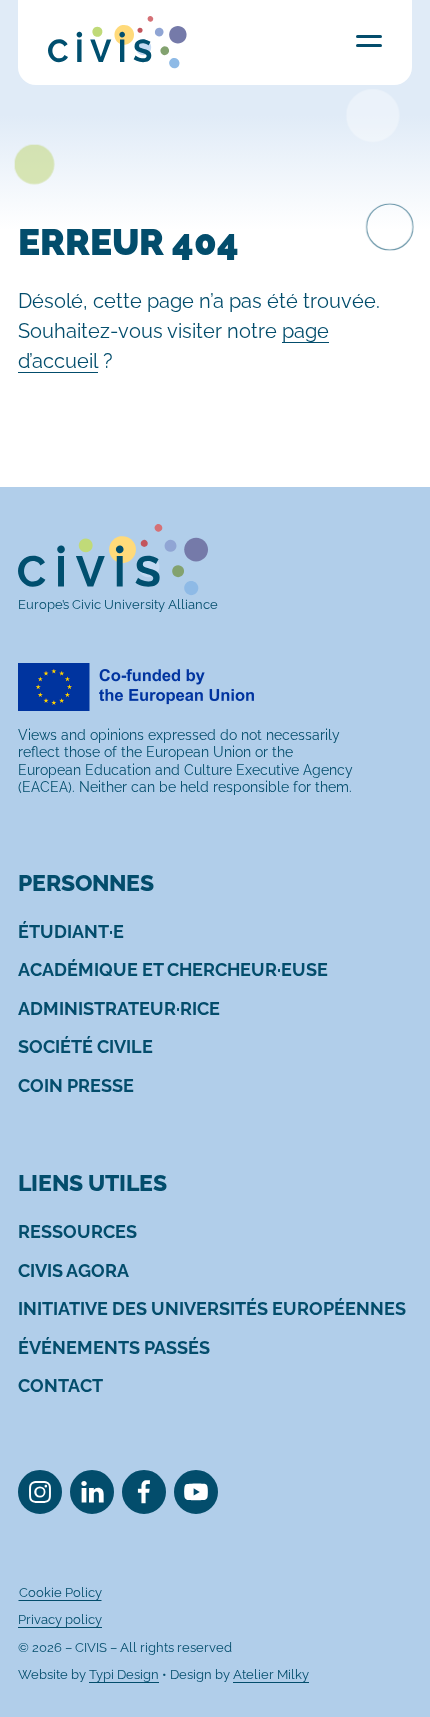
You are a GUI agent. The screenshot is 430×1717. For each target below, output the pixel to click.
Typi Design (124, 1674)
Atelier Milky (271, 1674)
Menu (369, 40)
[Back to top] (383, 1670)
